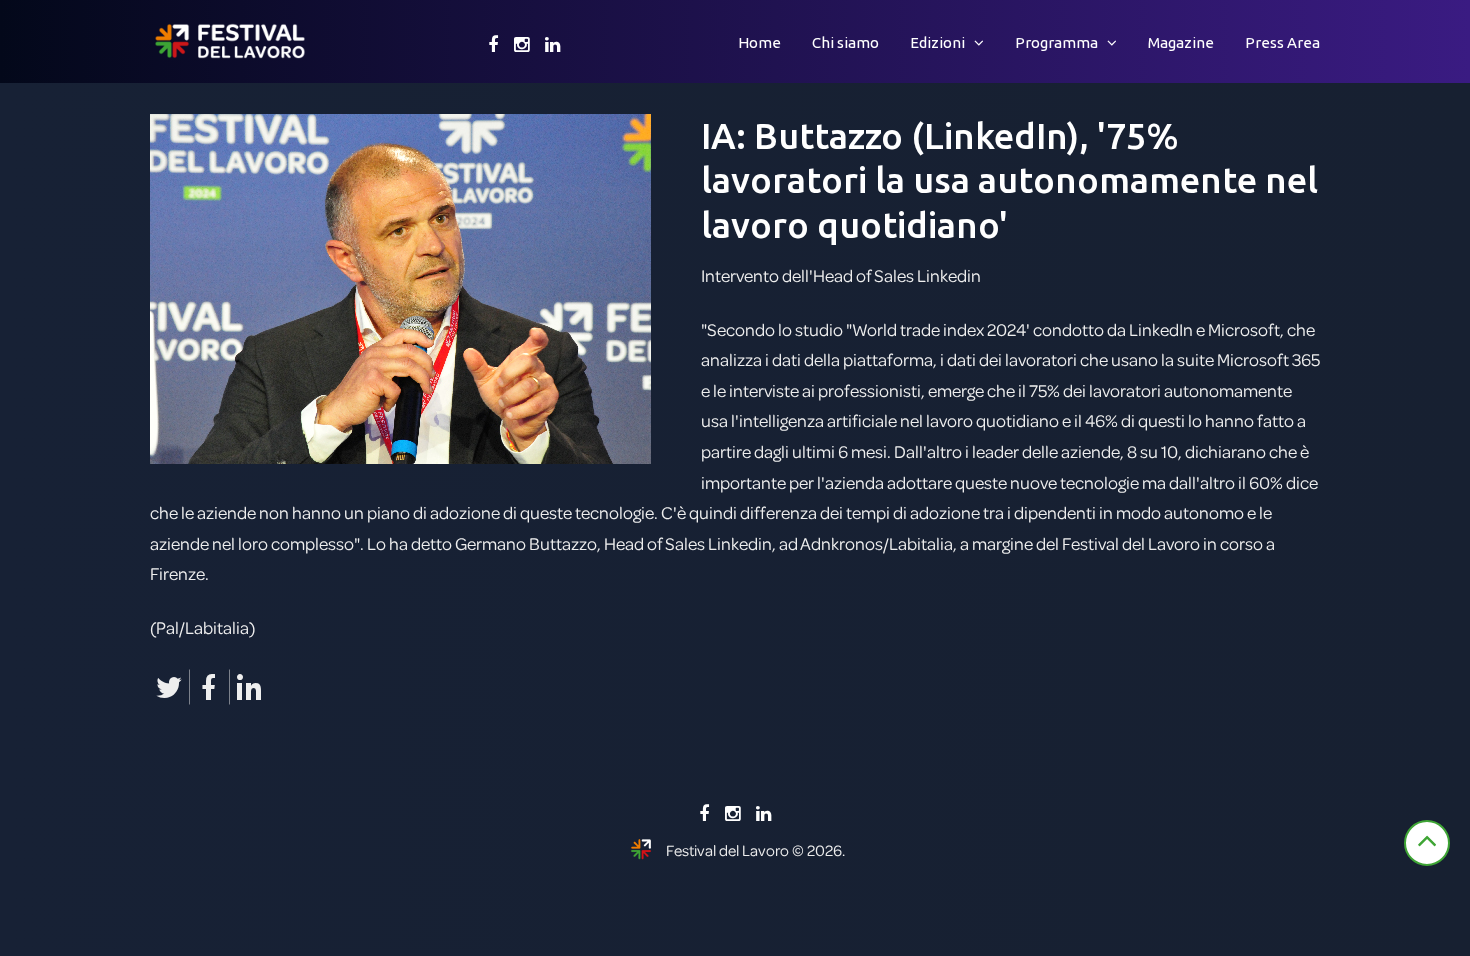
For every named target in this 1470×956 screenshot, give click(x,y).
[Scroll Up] (1427, 843)
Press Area (1282, 42)
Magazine (1181, 42)
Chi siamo (845, 42)
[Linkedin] (552, 45)
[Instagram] (521, 45)
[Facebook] (493, 45)
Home (759, 42)
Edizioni (937, 42)
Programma (1056, 42)
